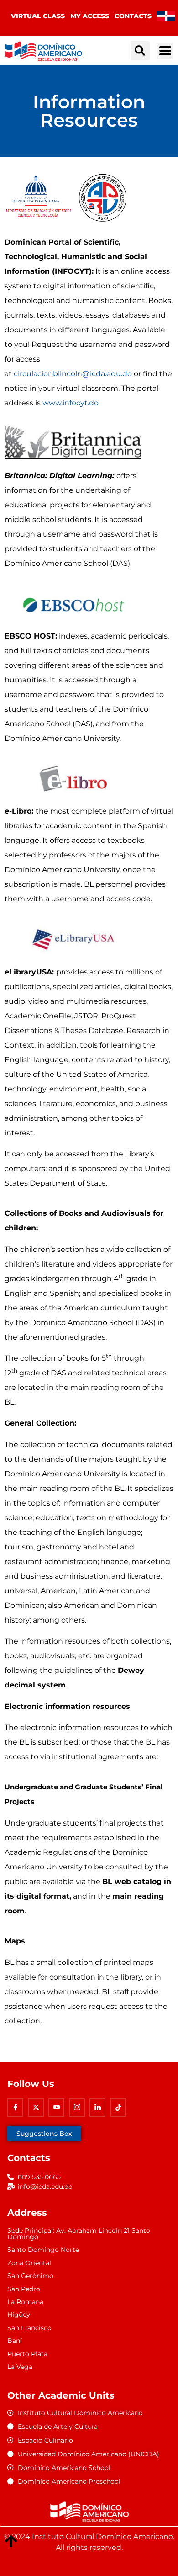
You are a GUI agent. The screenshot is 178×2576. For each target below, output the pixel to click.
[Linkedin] (97, 2108)
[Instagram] (77, 2108)
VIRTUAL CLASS (38, 16)
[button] (140, 51)
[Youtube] (56, 2108)
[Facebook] (15, 2108)
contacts (133, 16)
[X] (36, 2108)
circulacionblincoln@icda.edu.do (73, 374)
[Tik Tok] (118, 2108)
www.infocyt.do (71, 403)
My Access (90, 16)
